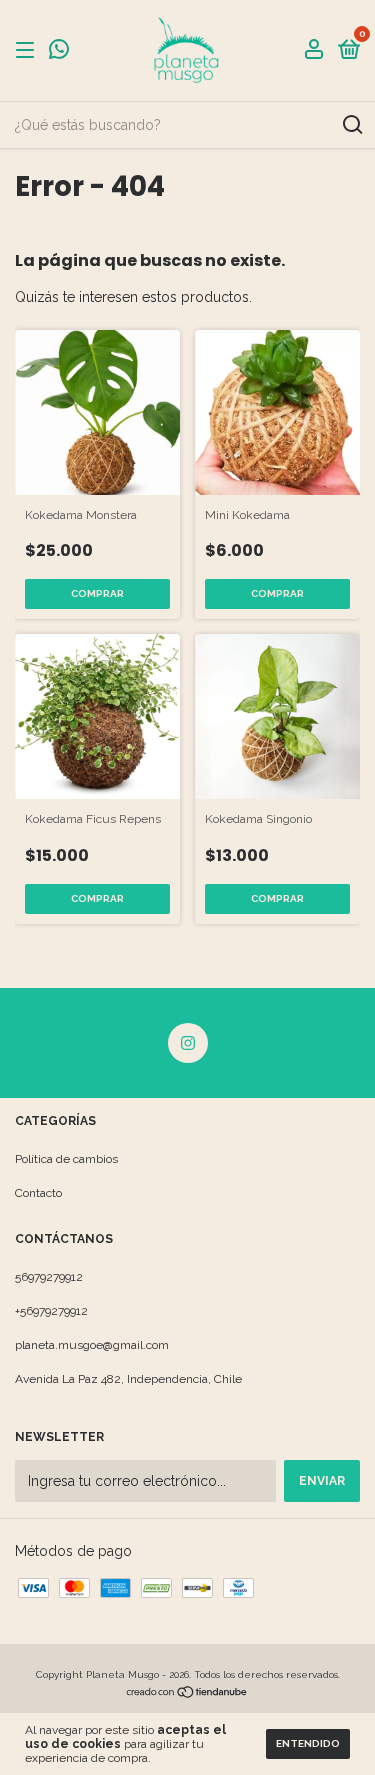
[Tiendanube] (187, 1694)
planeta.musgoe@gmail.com (92, 1345)
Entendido (308, 1743)
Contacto (38, 1193)
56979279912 (49, 1277)
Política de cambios (66, 1159)
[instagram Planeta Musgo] (188, 1043)
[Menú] (28, 51)
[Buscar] (351, 125)
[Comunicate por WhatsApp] (59, 53)
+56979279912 (51, 1311)
